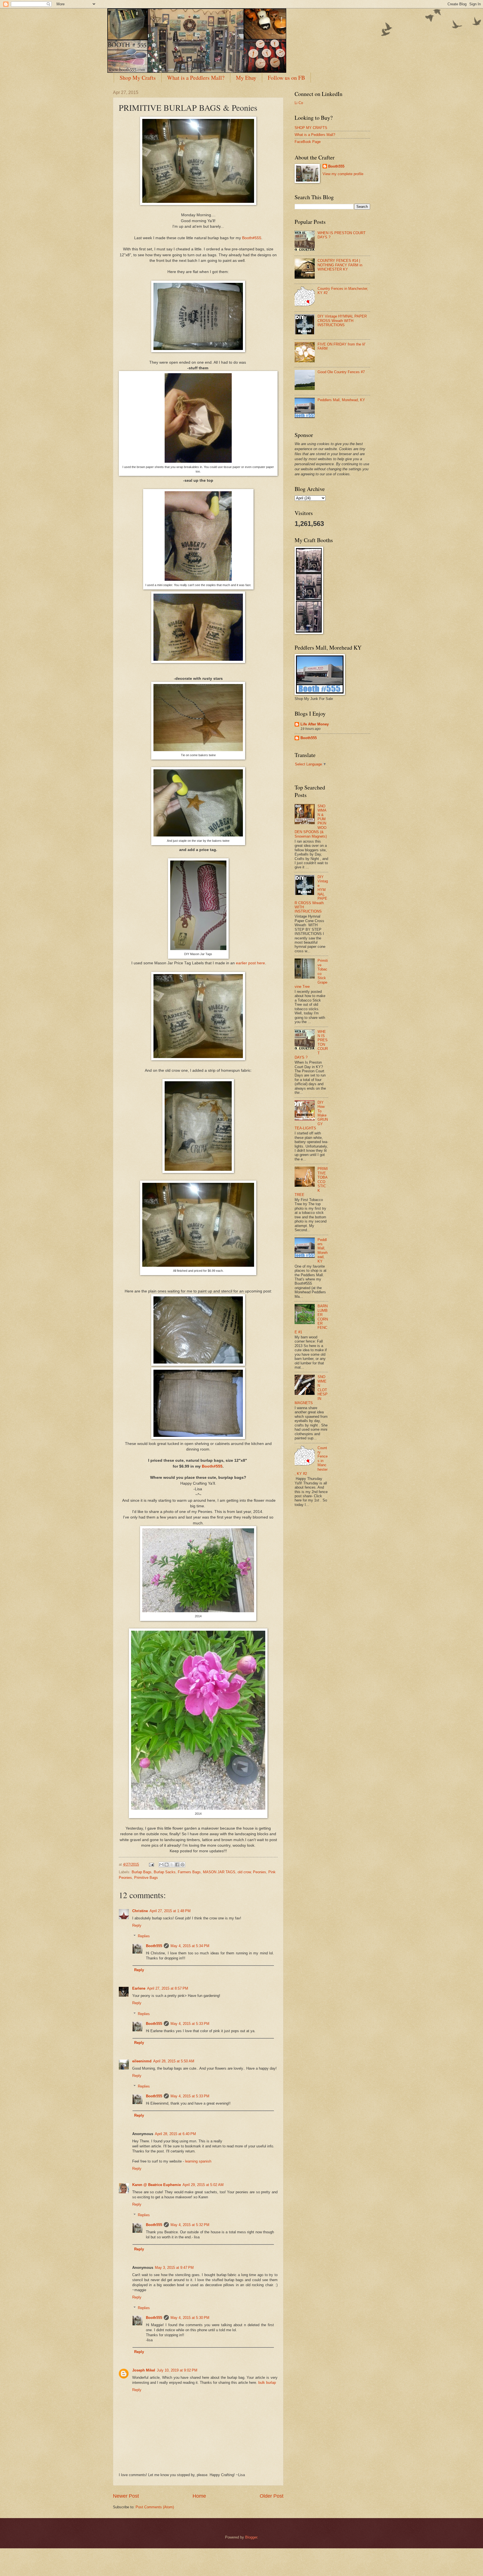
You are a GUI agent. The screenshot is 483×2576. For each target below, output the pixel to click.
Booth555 (154, 1946)
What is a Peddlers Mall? (196, 78)
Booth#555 (252, 238)
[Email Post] (151, 1864)
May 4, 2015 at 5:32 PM (190, 2225)
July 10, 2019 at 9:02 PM (177, 2370)
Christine (140, 1911)
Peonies (260, 1872)
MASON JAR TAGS (219, 1872)
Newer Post (126, 2496)
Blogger (251, 2537)
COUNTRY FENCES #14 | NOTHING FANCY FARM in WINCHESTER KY (340, 265)
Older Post (272, 2496)
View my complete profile (343, 174)
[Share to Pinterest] (183, 1865)
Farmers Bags (189, 1872)
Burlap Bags (142, 1872)
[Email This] (161, 1865)
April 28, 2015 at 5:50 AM (174, 2061)
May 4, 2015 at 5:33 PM (190, 2024)
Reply (137, 1925)
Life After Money (315, 724)
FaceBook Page (308, 142)
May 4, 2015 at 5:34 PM (190, 1946)
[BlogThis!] (167, 1865)
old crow (244, 1872)
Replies (144, 1936)
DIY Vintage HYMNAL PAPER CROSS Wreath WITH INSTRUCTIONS (342, 321)
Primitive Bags (146, 1878)
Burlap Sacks (165, 1872)
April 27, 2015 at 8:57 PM (168, 1988)
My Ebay (246, 78)
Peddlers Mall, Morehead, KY (341, 400)
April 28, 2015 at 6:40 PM (175, 2134)
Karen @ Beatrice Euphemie (157, 2185)
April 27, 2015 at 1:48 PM (170, 1911)
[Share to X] (172, 1865)
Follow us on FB (286, 78)
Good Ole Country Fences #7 (341, 372)
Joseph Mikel (144, 2370)
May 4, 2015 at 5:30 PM (190, 2318)
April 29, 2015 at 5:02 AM (203, 2185)
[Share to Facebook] (177, 1865)
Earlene (139, 1988)
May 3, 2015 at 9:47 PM (174, 2268)
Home (199, 2496)
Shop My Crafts (138, 78)
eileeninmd (142, 2061)
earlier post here (250, 963)
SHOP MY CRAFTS (311, 128)
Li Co (299, 103)
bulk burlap (267, 2383)
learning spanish (198, 2161)
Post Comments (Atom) (155, 2507)
